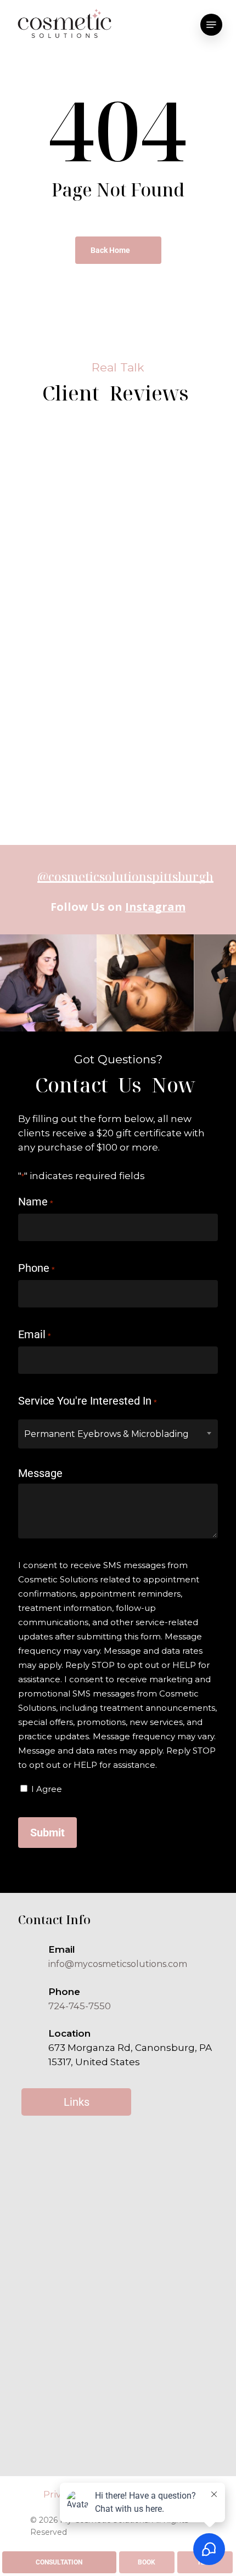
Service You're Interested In (87, 1401)
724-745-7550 (80, 2006)
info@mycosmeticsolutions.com (118, 1964)
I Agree (47, 1789)
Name (35, 1202)
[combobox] (118, 1434)
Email (34, 1334)
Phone (36, 1268)
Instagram (155, 907)
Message (40, 1473)
